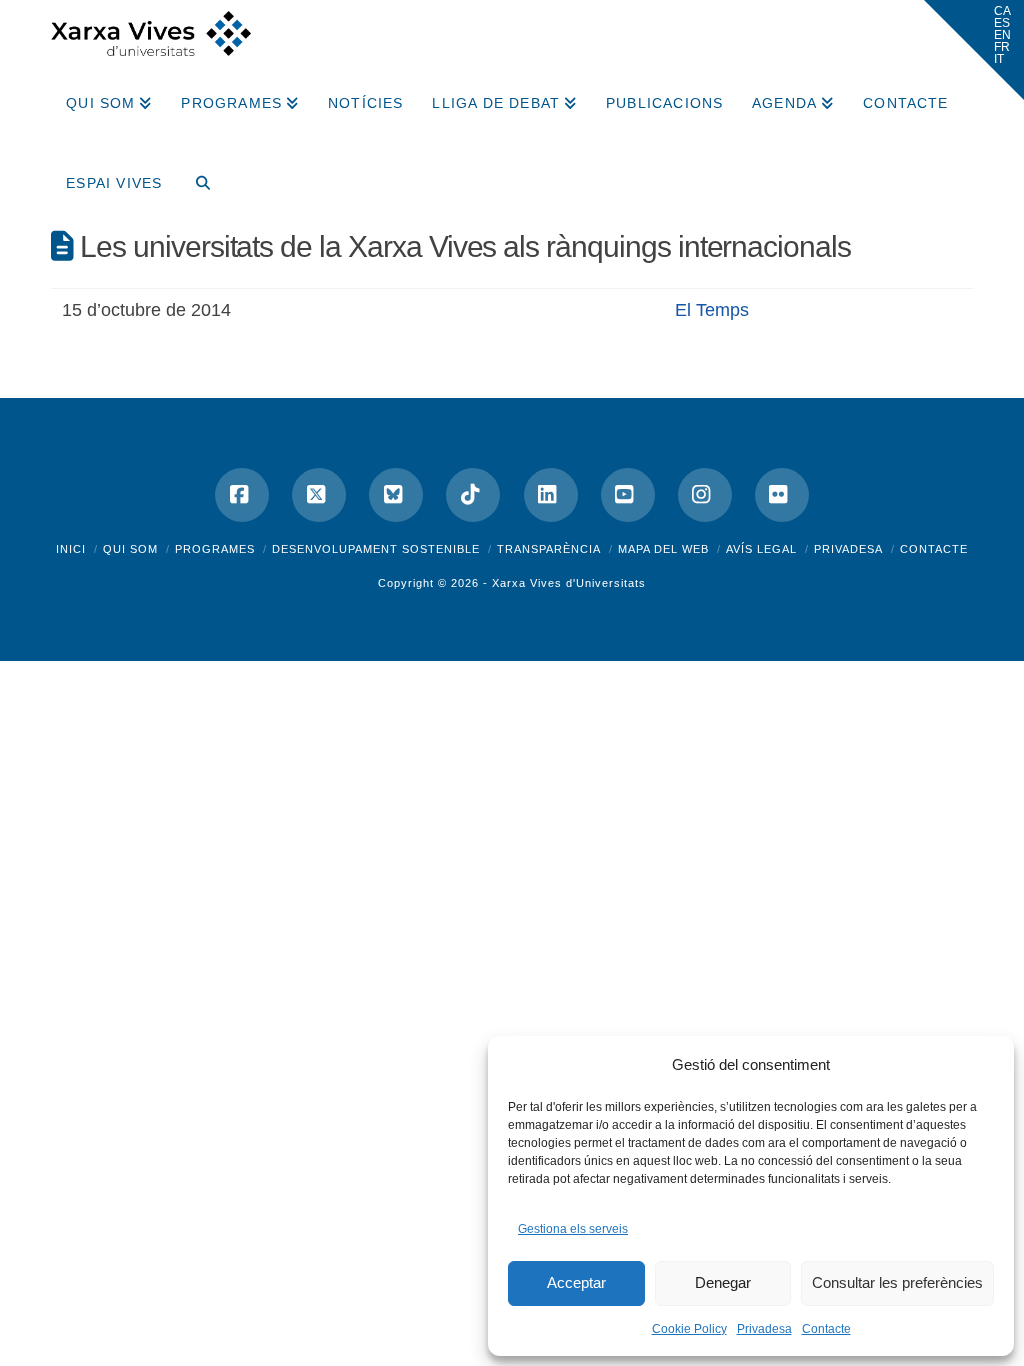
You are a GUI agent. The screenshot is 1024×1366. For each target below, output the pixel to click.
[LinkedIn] (551, 495)
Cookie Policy (689, 1329)
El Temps (712, 310)
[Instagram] (705, 495)
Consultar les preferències (897, 1282)
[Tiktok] (473, 495)
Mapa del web (663, 549)
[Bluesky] (396, 495)
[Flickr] (782, 495)
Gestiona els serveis (573, 1229)
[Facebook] (242, 495)
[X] (319, 495)
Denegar (723, 1282)
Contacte (826, 1329)
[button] (974, 50)
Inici (71, 549)
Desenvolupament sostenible (376, 549)
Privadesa (764, 1329)
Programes (215, 549)
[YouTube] (628, 495)
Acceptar (576, 1282)
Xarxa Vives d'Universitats (569, 583)
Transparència (549, 549)
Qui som (130, 549)
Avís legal (761, 549)
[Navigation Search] (195, 176)
